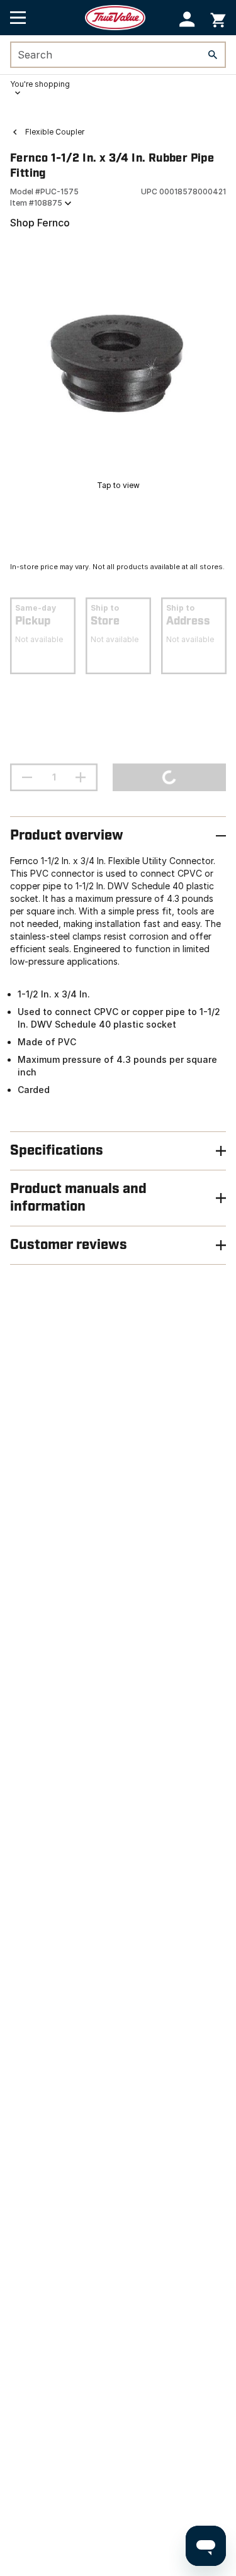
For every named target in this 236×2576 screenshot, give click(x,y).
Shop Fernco (40, 223)
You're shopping (40, 84)
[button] (187, 19)
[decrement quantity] (27, 777)
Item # (36, 203)
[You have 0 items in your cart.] (218, 18)
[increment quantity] (81, 777)
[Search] (213, 55)
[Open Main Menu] (18, 18)
